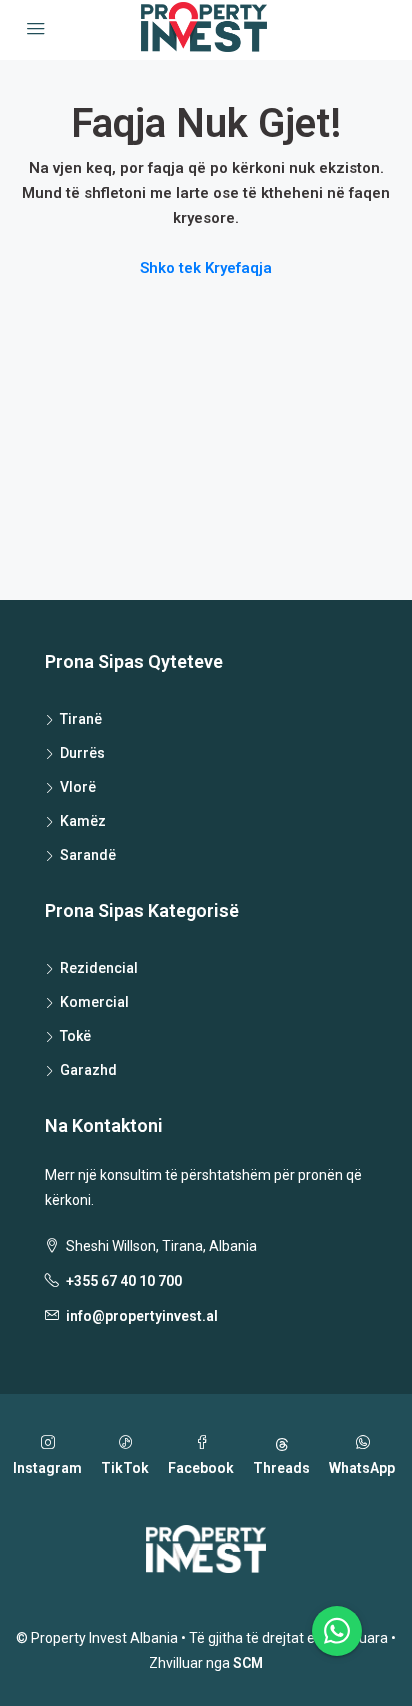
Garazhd (88, 1070)
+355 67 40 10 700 (124, 1281)
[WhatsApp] (337, 1631)
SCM (248, 1663)
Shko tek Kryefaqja (206, 268)
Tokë (75, 1036)
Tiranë (81, 719)
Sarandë (88, 855)
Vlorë (78, 787)
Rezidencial (99, 968)
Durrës (82, 753)
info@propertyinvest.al (142, 1316)
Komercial (94, 1002)
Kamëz (83, 821)
